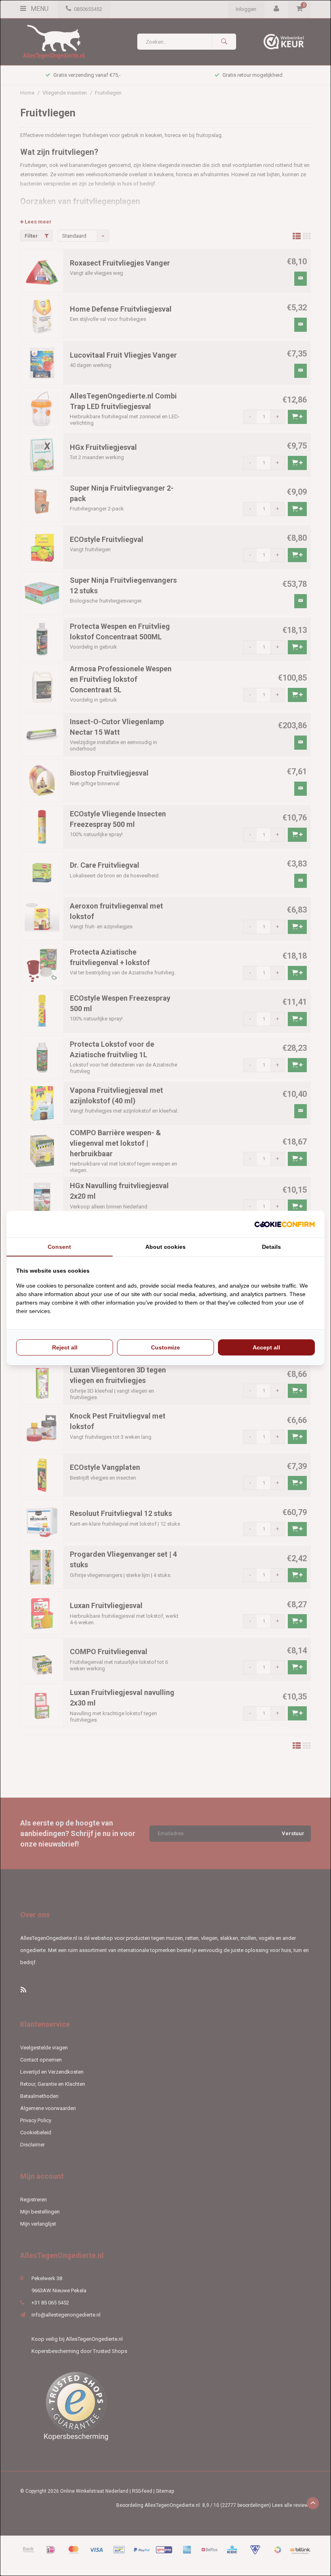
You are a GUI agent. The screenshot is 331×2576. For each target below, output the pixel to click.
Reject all (65, 1347)
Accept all (266, 1347)
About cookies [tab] (165, 1247)
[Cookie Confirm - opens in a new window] (285, 1224)
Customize (165, 1347)
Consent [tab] (59, 1247)
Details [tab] (271, 1247)
